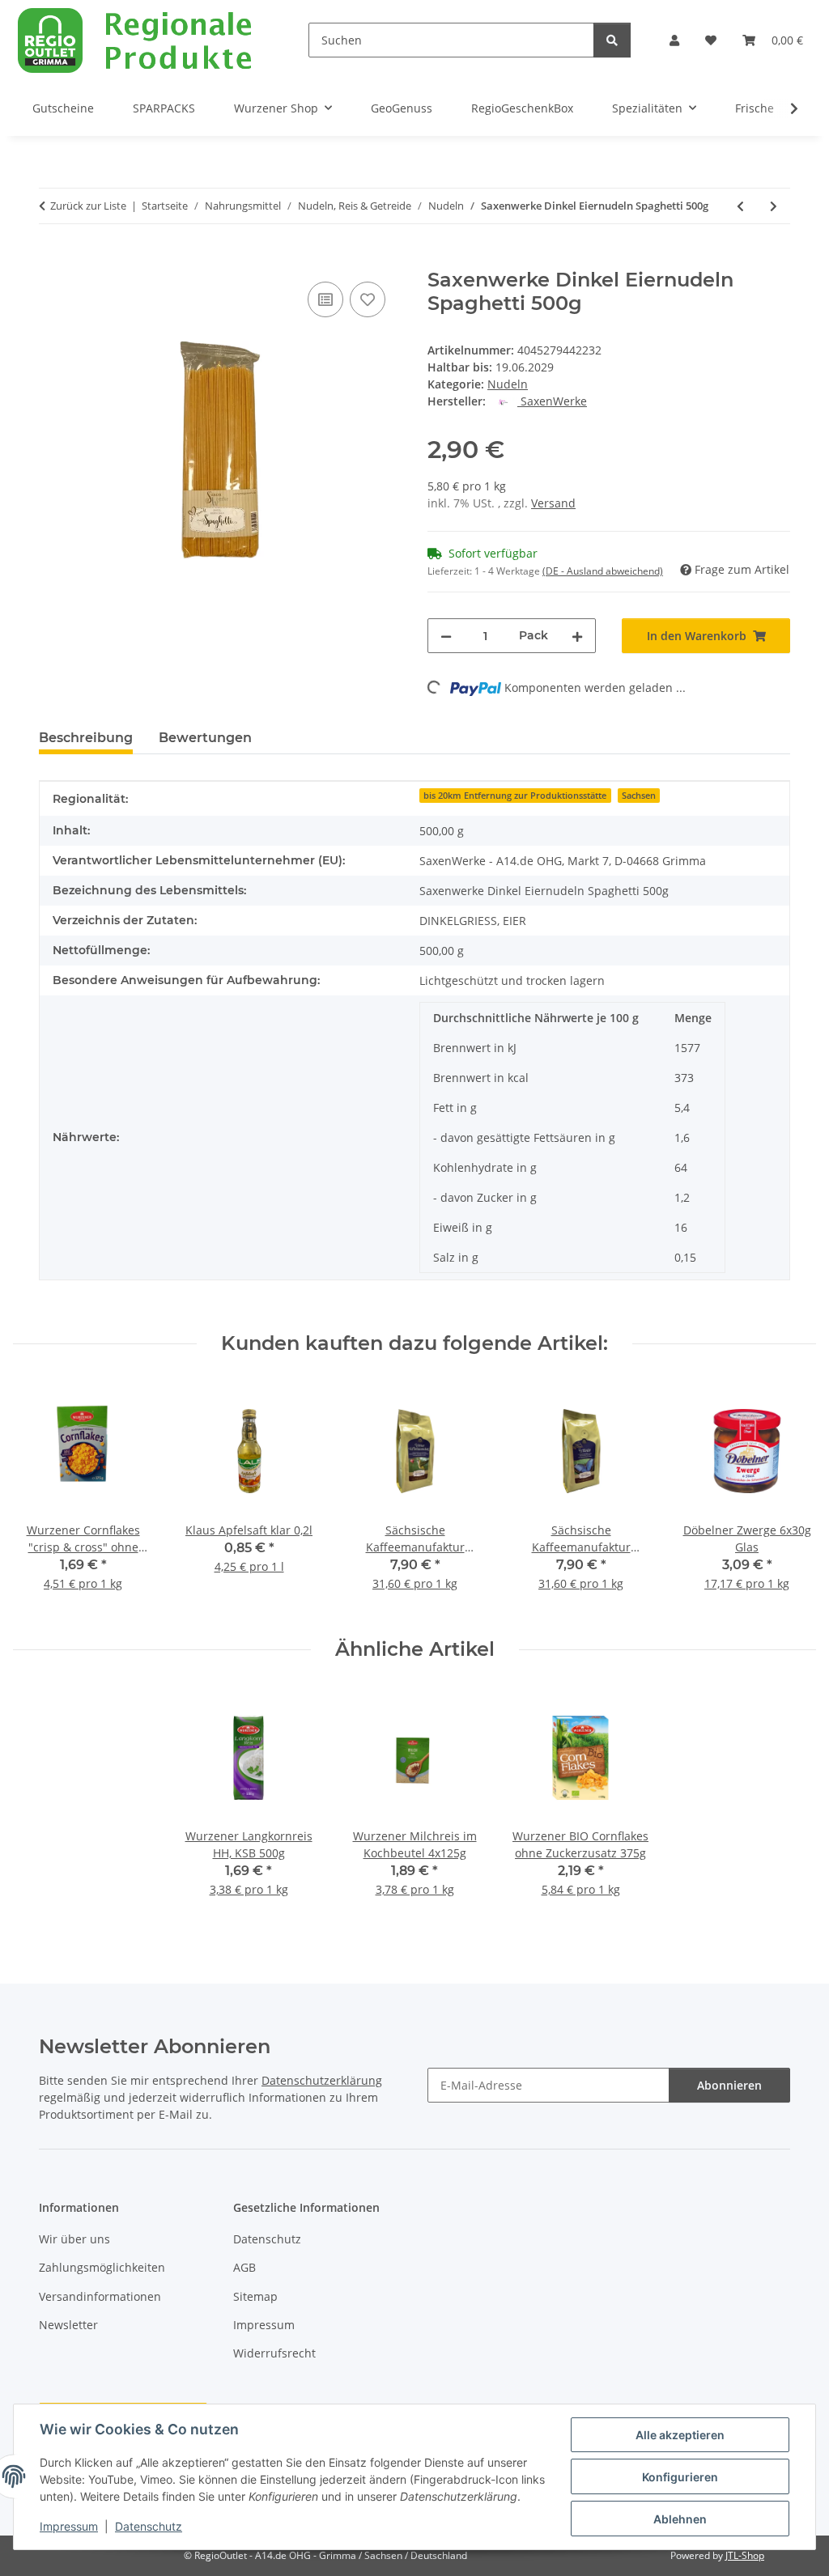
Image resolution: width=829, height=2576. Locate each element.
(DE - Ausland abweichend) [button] (603, 571)
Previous (40, 1497)
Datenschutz (149, 2526)
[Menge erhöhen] (577, 636)
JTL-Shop (745, 2555)
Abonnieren (729, 2085)
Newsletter (68, 2325)
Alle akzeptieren (680, 2435)
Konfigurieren (680, 2477)
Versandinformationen (100, 2296)
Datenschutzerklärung (322, 2080)
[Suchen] (612, 40)
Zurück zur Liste (88, 206)
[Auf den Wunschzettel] (368, 299)
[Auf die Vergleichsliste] (325, 299)
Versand (553, 503)
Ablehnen (680, 2519)
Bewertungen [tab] (205, 738)
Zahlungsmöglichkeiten (102, 2267)
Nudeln (508, 384)
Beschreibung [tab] (86, 738)
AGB (244, 2267)
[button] (674, 40)
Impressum (69, 2526)
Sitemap (255, 2296)
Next (790, 1497)
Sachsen (639, 796)
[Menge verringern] (446, 636)
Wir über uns (74, 2239)
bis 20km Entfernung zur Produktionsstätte (515, 796)
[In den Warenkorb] (52, 260)
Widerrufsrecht (274, 2353)
